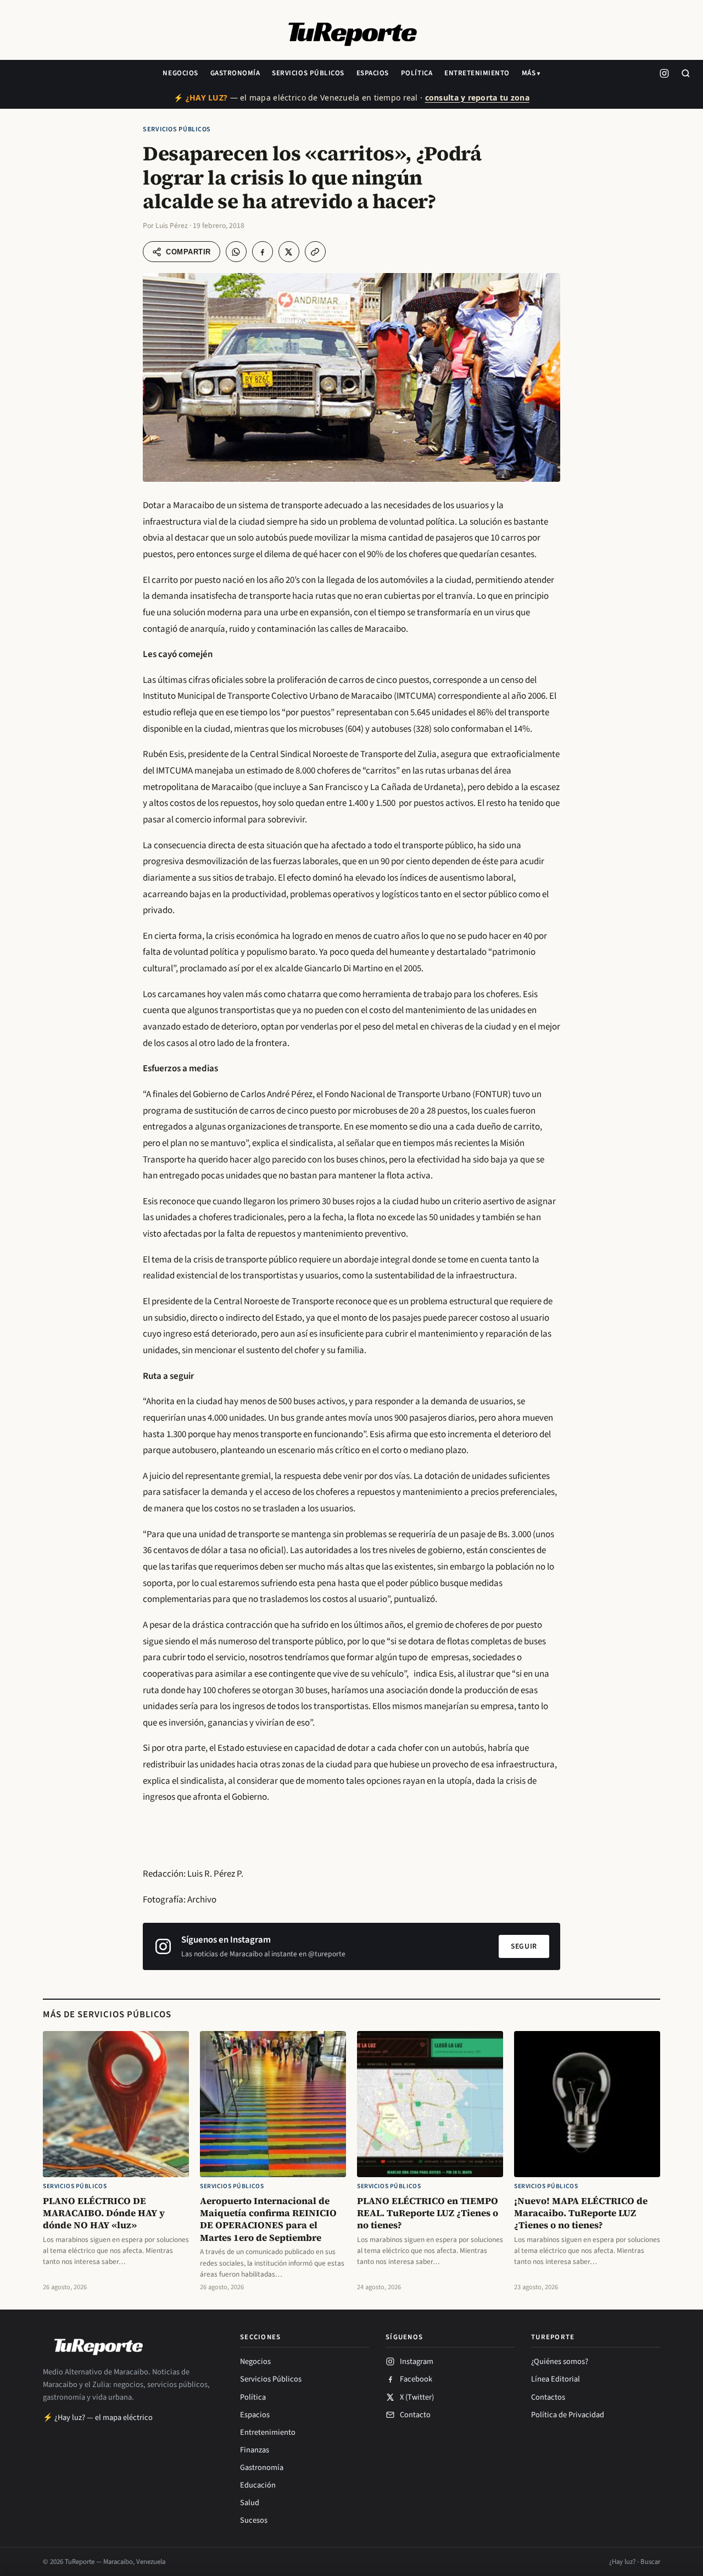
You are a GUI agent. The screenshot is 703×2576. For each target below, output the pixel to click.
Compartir (188, 252)
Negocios (180, 73)
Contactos (548, 2397)
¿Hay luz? (622, 2562)
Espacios (373, 73)
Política (417, 73)
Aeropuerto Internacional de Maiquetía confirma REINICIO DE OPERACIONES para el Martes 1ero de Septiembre (268, 2219)
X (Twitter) (417, 2397)
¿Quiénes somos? (560, 2361)
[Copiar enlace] (315, 252)
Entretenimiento (477, 73)
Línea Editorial (556, 2379)
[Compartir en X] (289, 252)
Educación (258, 2485)
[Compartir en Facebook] (263, 252)
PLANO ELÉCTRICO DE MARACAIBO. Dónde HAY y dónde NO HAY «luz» (104, 2213)
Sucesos (254, 2520)
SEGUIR (524, 1946)
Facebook (416, 2379)
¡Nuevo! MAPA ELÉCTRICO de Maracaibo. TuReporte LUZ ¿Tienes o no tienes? (581, 2213)
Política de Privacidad (568, 2415)
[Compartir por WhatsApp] (236, 252)
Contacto (415, 2415)
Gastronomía (235, 73)
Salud (250, 2503)
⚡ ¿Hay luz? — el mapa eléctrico (98, 2418)
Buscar (650, 2562)
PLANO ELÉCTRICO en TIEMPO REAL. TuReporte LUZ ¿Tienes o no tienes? (428, 2213)
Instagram (417, 2361)
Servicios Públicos (308, 73)
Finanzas (255, 2450)
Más (529, 73)
